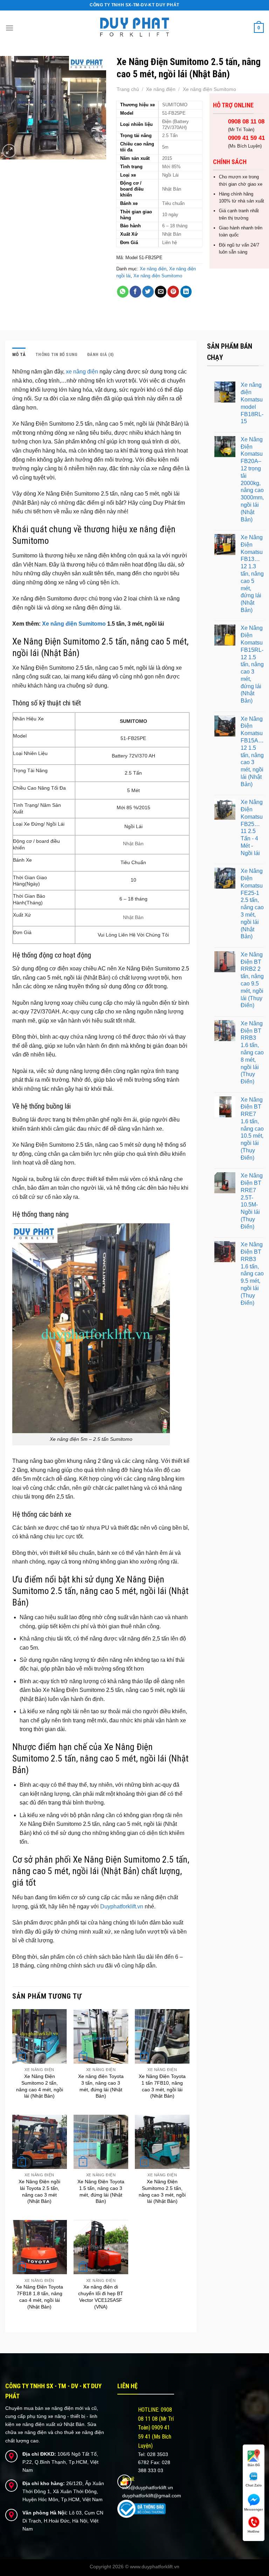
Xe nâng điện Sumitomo (209, 89)
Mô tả (19, 354)
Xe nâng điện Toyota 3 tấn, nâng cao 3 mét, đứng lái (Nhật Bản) (101, 2086)
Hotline (254, 2531)
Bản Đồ (254, 2465)
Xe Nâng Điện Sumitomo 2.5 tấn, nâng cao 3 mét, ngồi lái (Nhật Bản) (162, 2191)
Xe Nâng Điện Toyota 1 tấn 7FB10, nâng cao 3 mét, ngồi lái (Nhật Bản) (162, 2086)
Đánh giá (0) (100, 354)
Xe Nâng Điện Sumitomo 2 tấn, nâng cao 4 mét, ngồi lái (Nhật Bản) (40, 2086)
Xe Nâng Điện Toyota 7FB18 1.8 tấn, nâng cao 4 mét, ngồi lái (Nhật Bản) (40, 2297)
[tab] (19, 355)
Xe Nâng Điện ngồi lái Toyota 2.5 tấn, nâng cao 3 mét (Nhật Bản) (39, 2191)
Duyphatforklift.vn (122, 1906)
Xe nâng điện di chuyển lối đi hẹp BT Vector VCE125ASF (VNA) (101, 2297)
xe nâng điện (82, 372)
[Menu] (9, 28)
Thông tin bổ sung (56, 354)
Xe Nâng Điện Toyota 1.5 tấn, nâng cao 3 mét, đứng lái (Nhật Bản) (101, 2191)
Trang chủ (128, 89)
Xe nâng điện (161, 89)
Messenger (254, 2509)
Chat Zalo (254, 2485)
